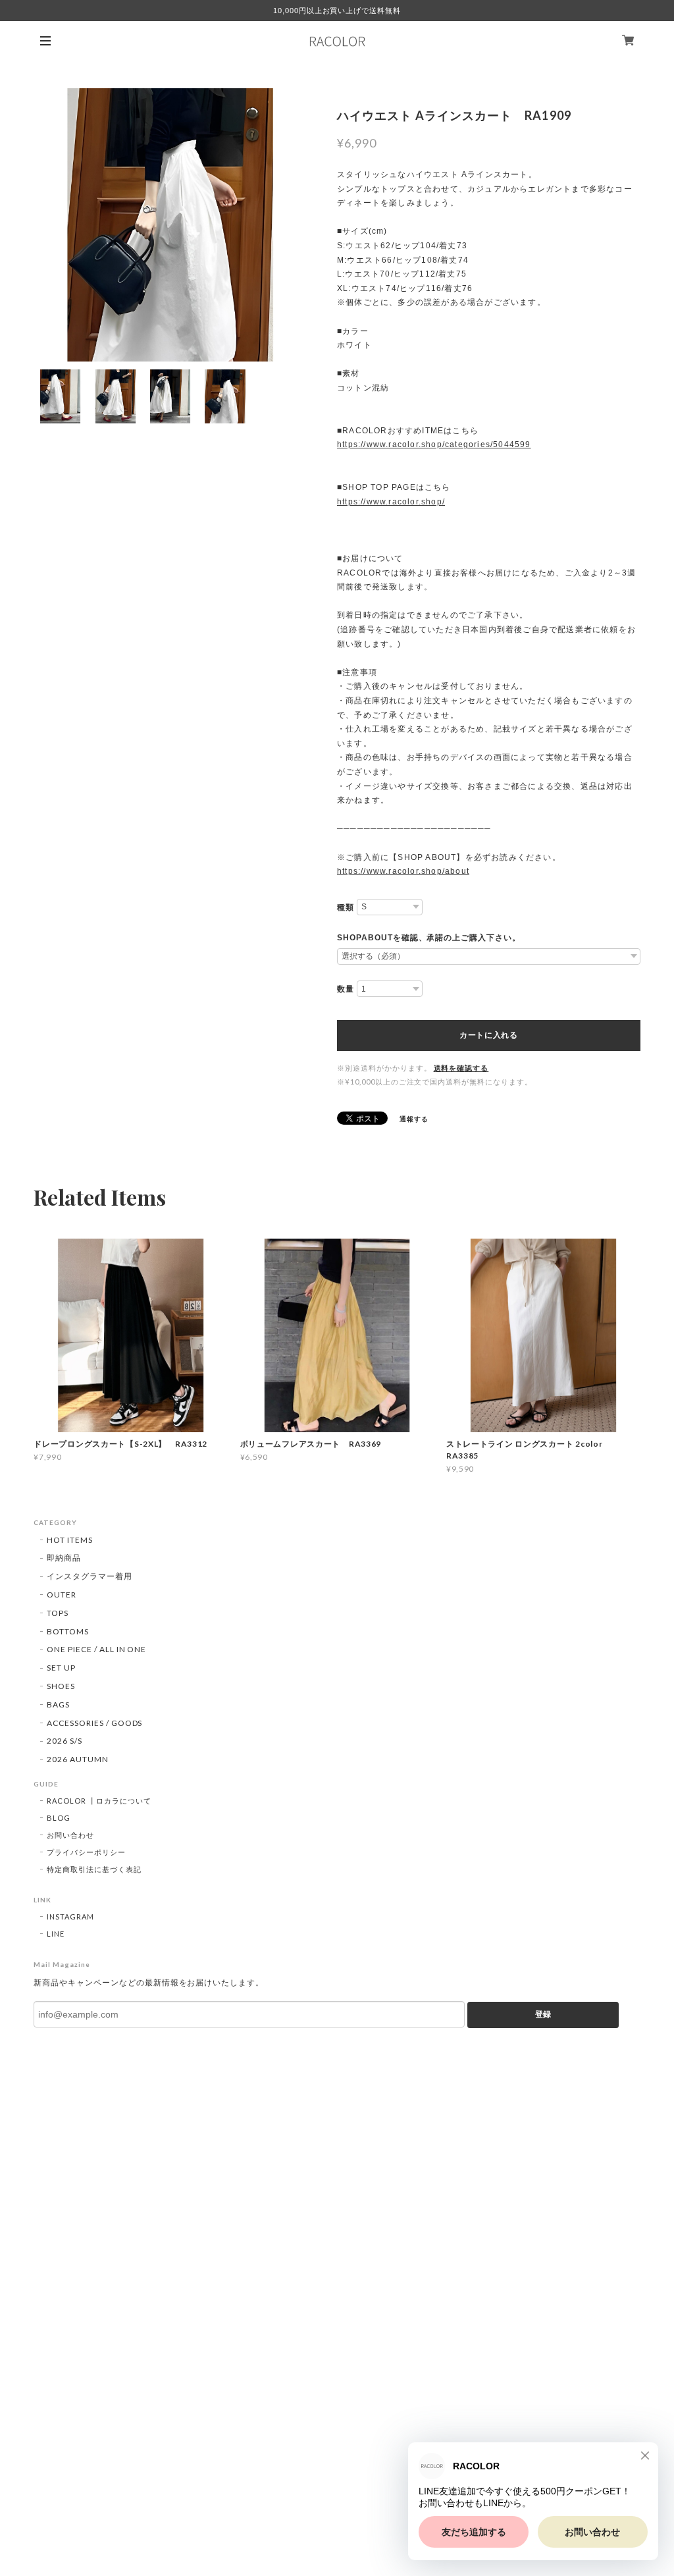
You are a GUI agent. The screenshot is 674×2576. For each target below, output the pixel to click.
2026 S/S (65, 1741)
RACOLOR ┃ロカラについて (99, 1801)
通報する (414, 1119)
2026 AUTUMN (78, 1759)
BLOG (59, 1818)
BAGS (58, 1704)
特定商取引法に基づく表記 (94, 1869)
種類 (346, 907)
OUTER (62, 1595)
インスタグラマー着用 (90, 1576)
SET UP (61, 1668)
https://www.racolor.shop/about (403, 871)
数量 (346, 989)
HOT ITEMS (70, 1540)
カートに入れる (489, 1035)
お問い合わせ (70, 1835)
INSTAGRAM (70, 1917)
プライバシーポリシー (86, 1852)
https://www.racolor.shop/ (391, 502)
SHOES (61, 1686)
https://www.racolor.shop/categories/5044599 (434, 444)
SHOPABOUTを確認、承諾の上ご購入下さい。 (429, 938)
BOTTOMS (68, 1631)
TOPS (58, 1613)
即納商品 (64, 1558)
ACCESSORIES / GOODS (94, 1723)
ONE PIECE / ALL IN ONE (96, 1649)
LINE (56, 1934)
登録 (543, 2014)
